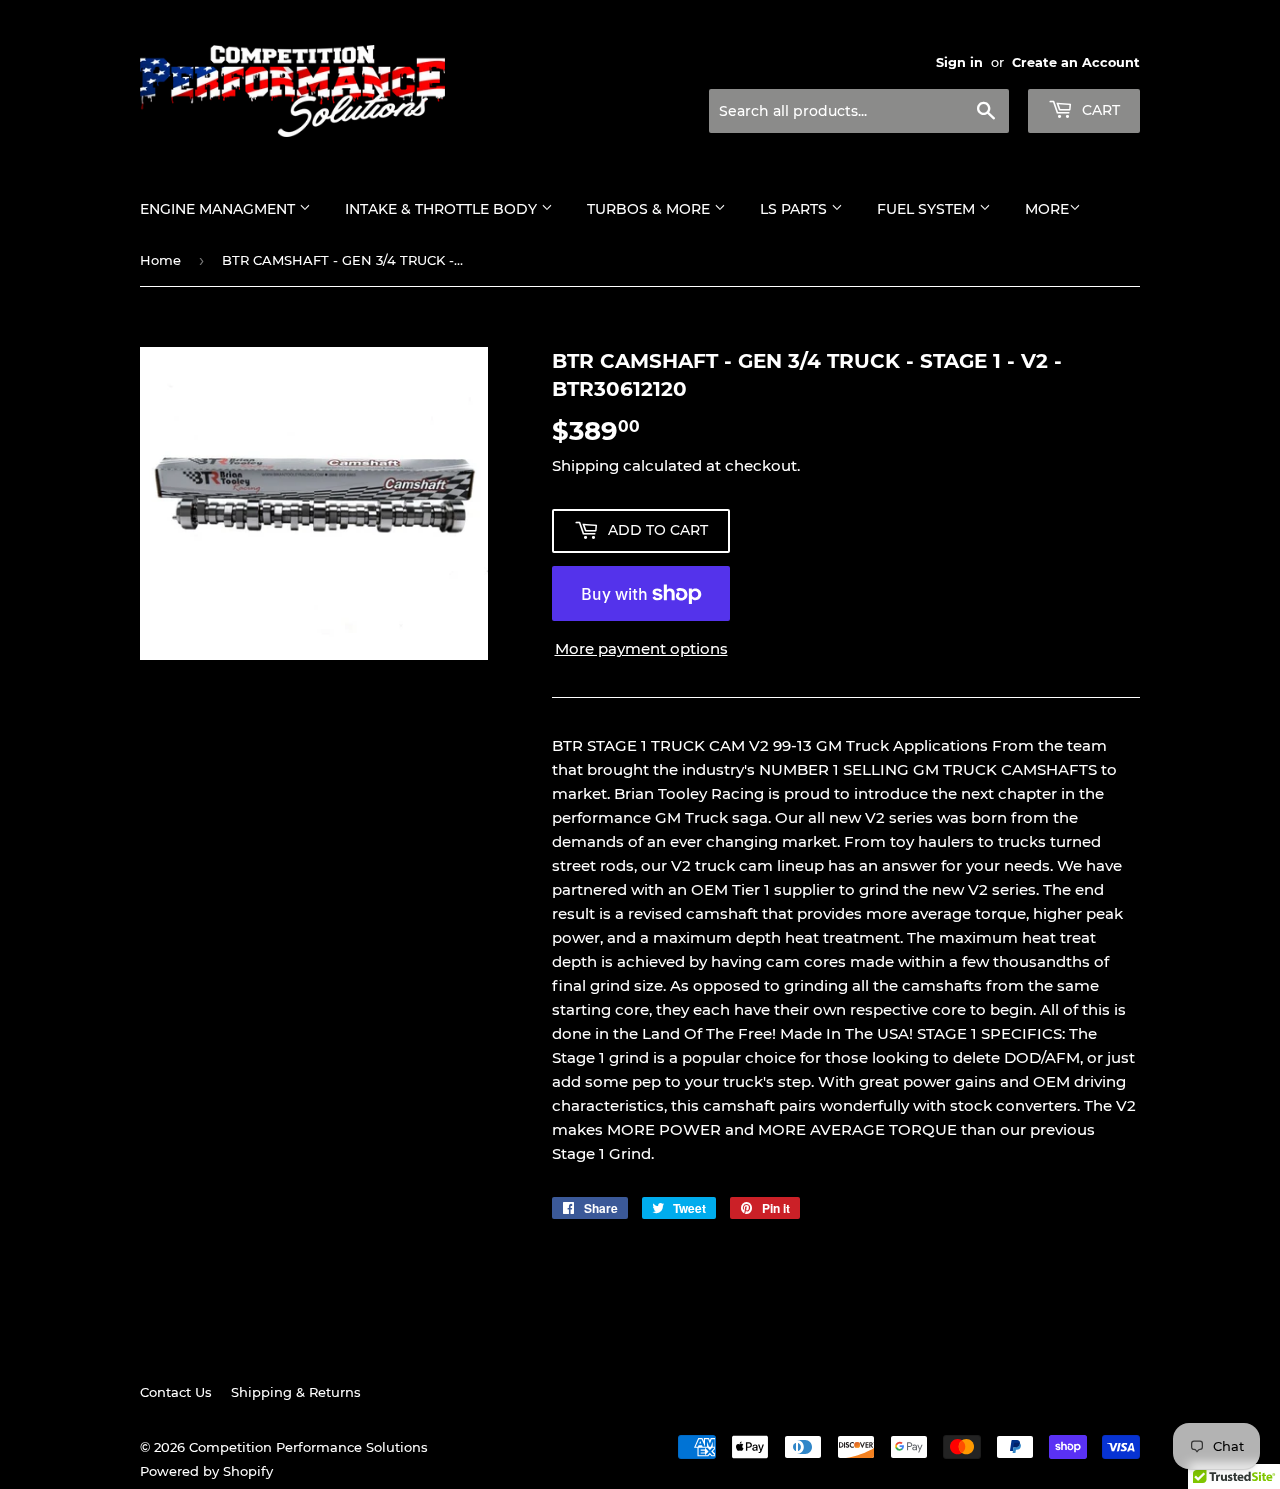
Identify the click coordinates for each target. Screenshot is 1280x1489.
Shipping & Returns (296, 1392)
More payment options (641, 648)
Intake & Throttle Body (443, 209)
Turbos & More (650, 209)
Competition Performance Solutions (308, 1447)
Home (160, 260)
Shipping (585, 465)
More (1047, 209)
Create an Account (1076, 62)
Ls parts (795, 209)
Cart (1099, 110)
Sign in (959, 62)
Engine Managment (219, 209)
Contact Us (176, 1392)
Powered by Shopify (206, 1471)
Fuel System (928, 209)
